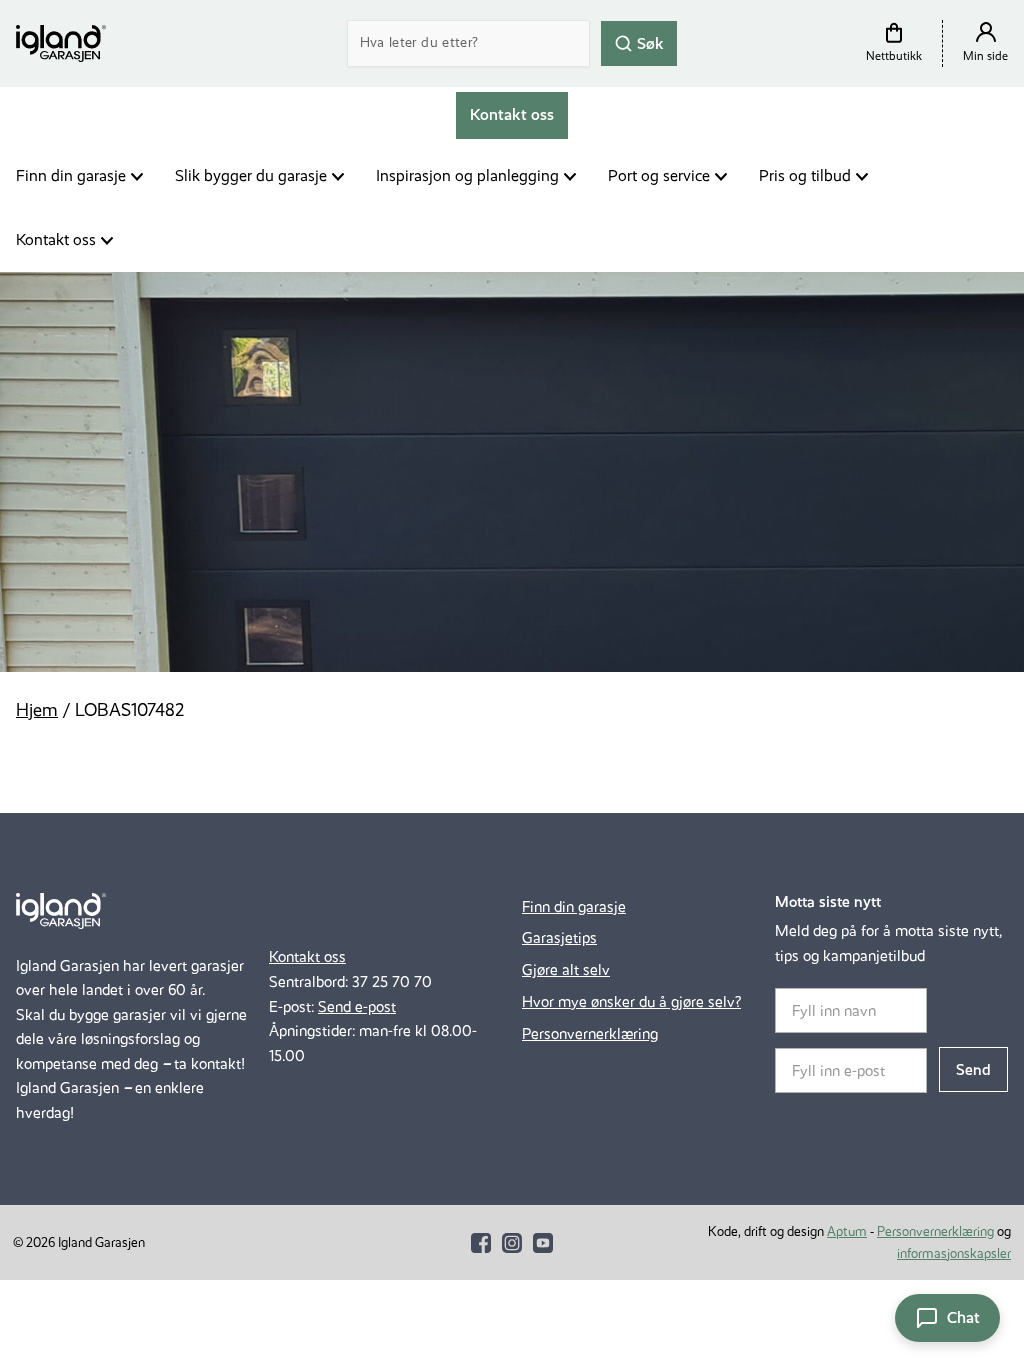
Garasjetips (559, 937)
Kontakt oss (56, 239)
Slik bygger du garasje (251, 175)
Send (973, 1069)
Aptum (847, 1231)
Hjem (37, 710)
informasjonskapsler (954, 1253)
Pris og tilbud (805, 175)
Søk (648, 42)
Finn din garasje (71, 175)
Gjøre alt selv (566, 969)
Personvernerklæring (590, 1033)
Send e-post (357, 1006)
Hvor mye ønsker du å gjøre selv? (631, 1001)
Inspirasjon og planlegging (467, 175)
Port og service (659, 175)
